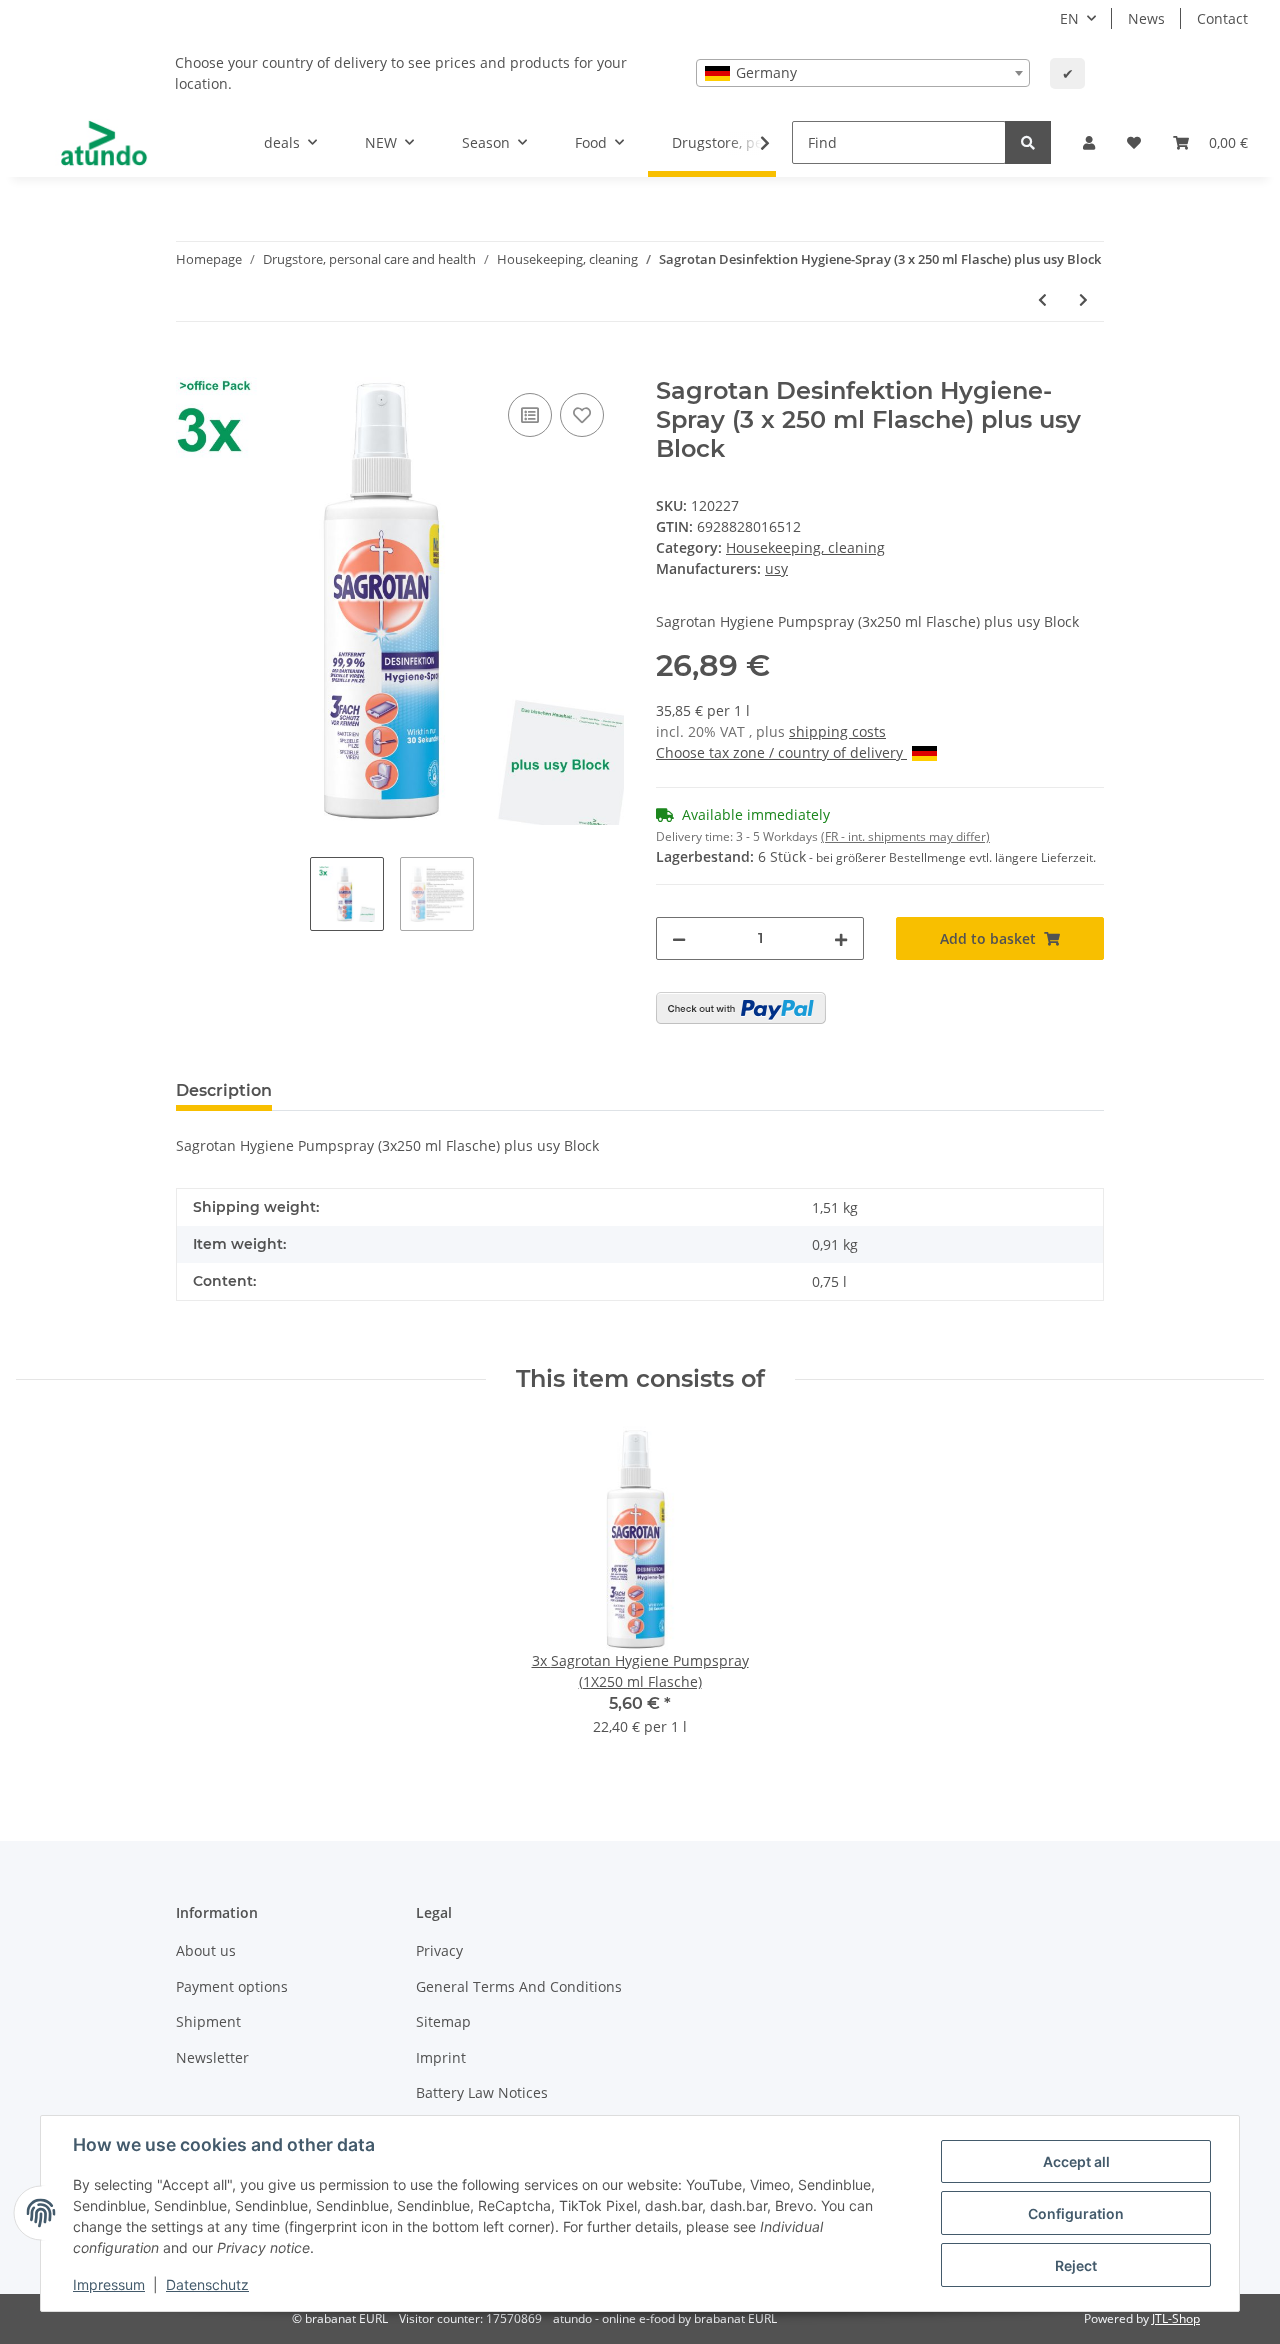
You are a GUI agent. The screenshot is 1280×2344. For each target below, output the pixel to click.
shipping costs (837, 731)
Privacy (439, 1950)
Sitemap (443, 2021)
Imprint (441, 2057)
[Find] (1028, 142)
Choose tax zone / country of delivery (781, 752)
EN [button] (1069, 18)
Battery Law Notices (482, 2092)
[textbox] (863, 73)
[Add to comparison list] (530, 415)
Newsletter (212, 2057)
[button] (1089, 142)
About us (206, 1950)
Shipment (208, 2021)
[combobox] (863, 73)
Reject (1076, 2265)
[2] (741, 1008)
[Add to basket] (192, 366)
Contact (1222, 18)
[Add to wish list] (582, 415)
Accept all (1076, 2161)
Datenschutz (207, 2284)
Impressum (109, 2284)
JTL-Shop (1176, 2318)
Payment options (232, 1986)
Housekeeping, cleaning (805, 547)
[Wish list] (1134, 142)
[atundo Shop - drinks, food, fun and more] (104, 143)
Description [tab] (224, 1090)
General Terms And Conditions (519, 1986)
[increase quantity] (841, 938)
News (1146, 18)
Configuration (1076, 2213)
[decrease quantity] (679, 938)
